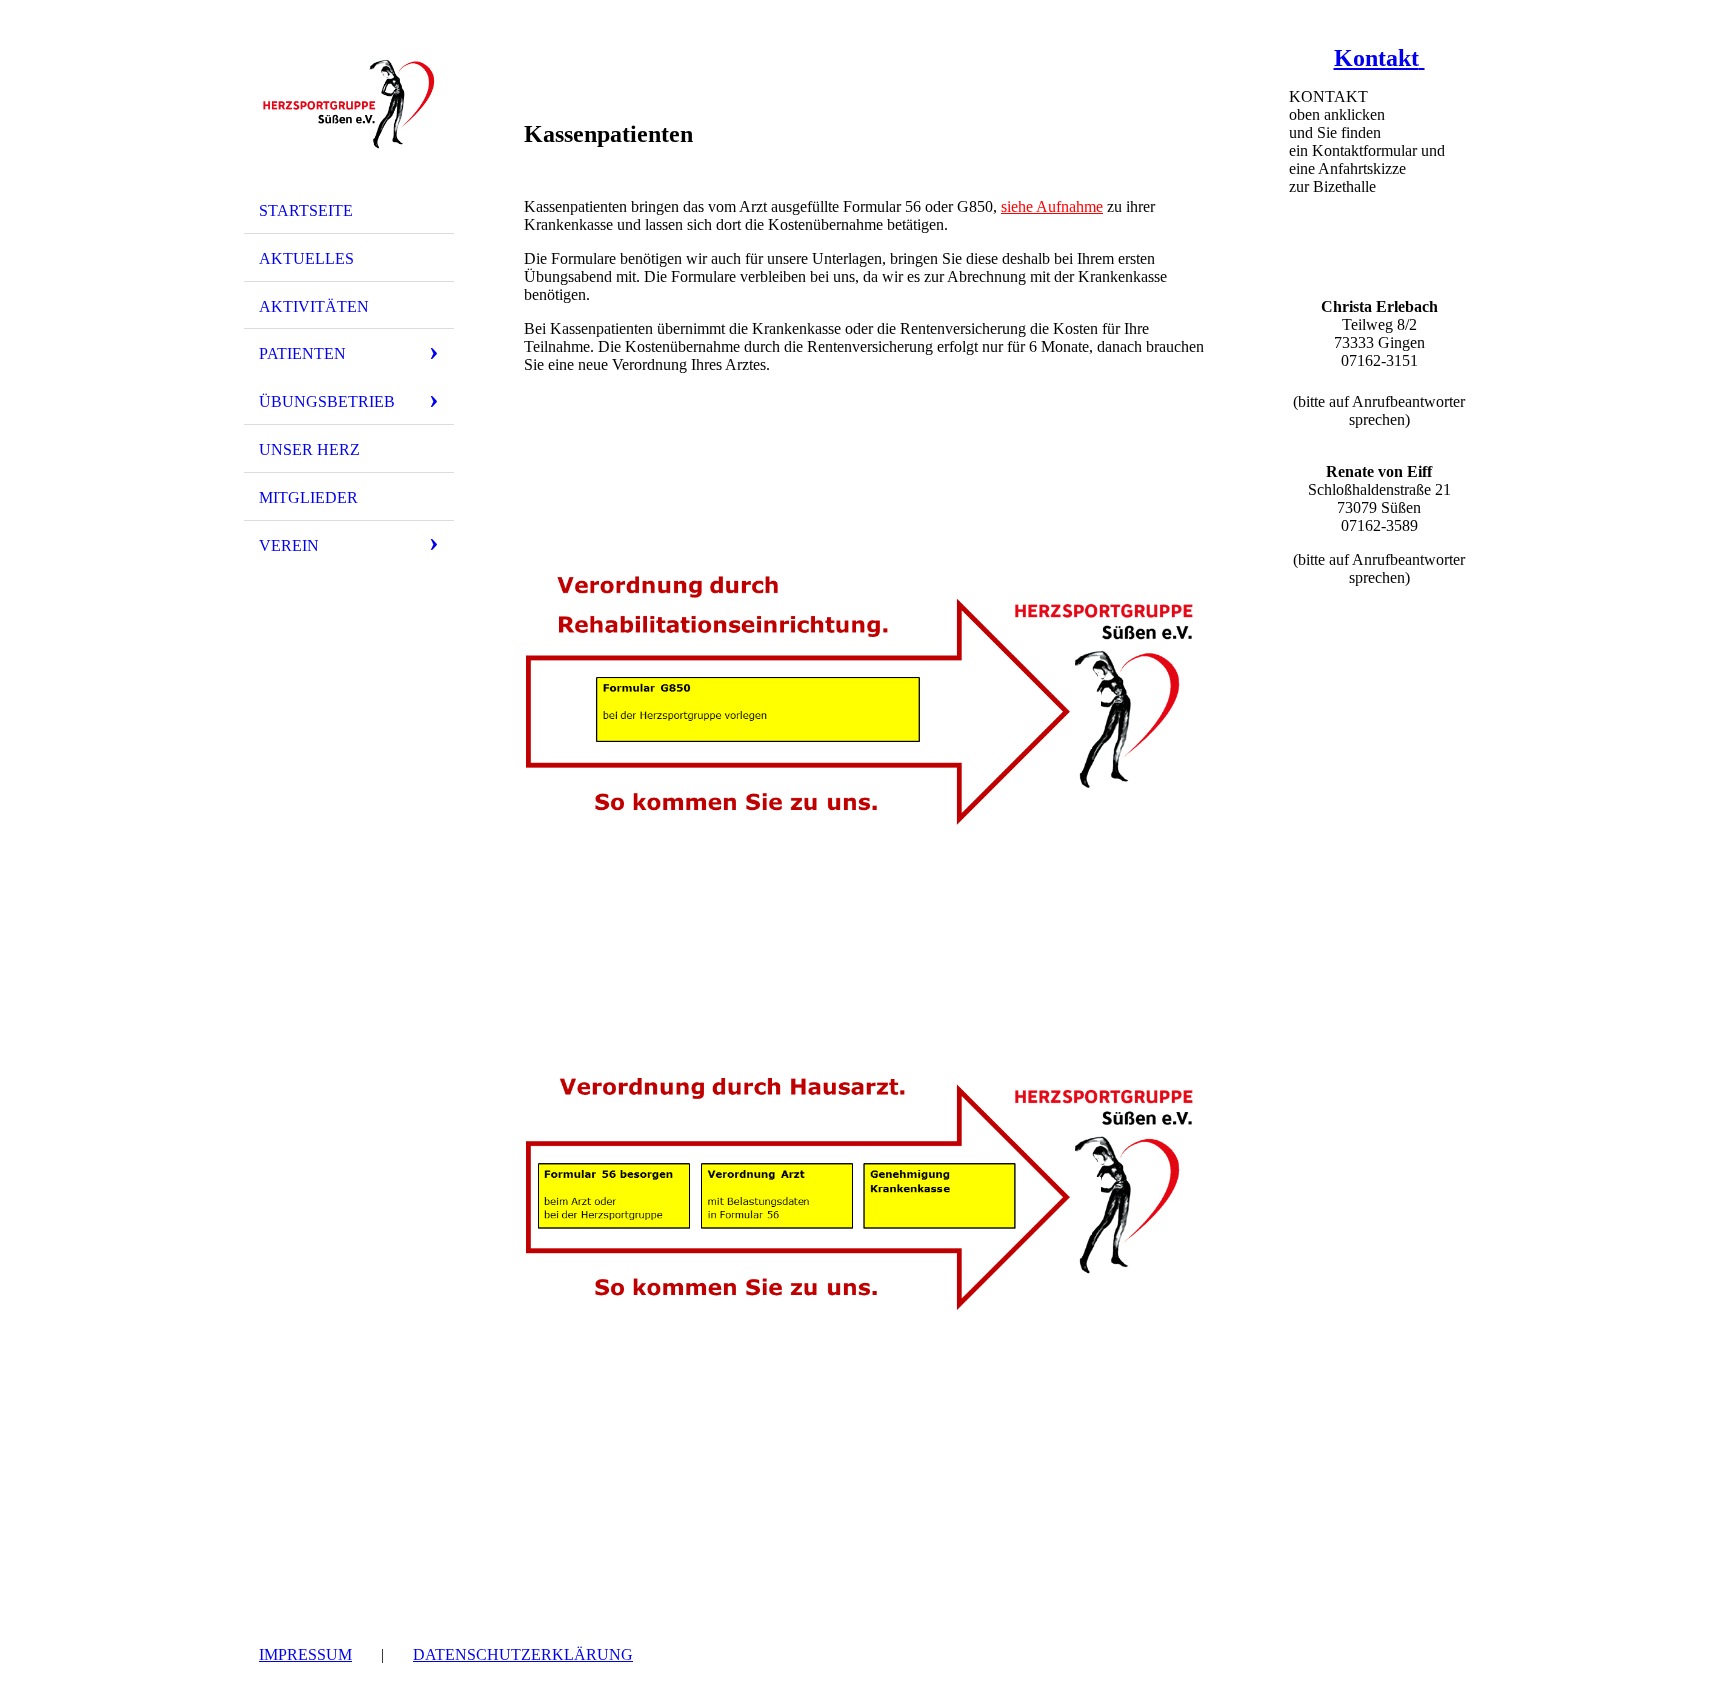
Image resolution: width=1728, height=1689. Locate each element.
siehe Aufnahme (1052, 206)
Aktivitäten (314, 306)
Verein (289, 545)
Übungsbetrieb (327, 401)
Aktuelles (306, 258)
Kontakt (1376, 58)
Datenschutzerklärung (523, 1654)
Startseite (306, 210)
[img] (349, 103)
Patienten (302, 353)
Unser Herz (309, 449)
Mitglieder (308, 497)
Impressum (305, 1654)
